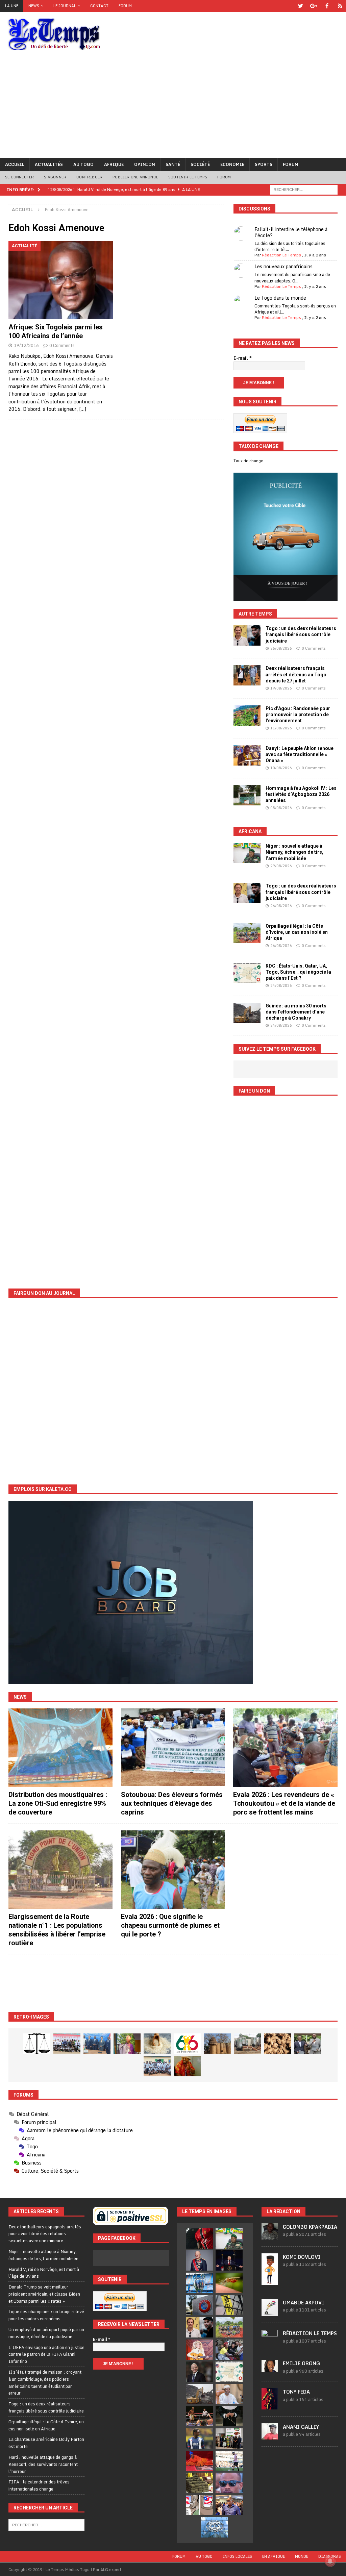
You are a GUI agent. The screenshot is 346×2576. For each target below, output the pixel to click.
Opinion (145, 164)
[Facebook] (327, 6)
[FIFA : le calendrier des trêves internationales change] (199, 2372)
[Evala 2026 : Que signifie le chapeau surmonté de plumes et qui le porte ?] (173, 1870)
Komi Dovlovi (302, 2257)
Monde (302, 2556)
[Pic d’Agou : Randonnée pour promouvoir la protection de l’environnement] (247, 716)
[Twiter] (301, 6)
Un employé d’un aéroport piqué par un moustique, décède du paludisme (46, 2333)
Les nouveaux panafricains (283, 266)
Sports (264, 164)
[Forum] (340, 6)
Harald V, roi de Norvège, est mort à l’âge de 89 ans (44, 2273)
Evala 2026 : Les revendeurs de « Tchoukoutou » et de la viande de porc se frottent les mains (284, 1803)
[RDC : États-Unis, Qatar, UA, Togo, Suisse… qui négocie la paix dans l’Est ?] (247, 973)
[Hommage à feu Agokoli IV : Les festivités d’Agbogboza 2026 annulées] (247, 795)
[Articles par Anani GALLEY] (270, 2436)
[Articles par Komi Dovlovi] (270, 2281)
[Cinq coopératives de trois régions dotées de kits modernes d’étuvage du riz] (247, 2044)
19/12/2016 (26, 345)
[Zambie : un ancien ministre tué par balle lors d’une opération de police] (229, 2505)
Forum (125, 6)
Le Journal (65, 6)
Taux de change (248, 461)
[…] (83, 409)
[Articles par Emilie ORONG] (270, 2368)
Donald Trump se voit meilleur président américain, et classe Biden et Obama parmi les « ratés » (44, 2294)
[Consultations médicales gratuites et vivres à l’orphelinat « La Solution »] (67, 2044)
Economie (232, 164)
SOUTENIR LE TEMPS (188, 177)
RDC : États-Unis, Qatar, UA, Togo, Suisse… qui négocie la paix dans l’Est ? (298, 972)
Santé (173, 164)
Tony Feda (296, 2392)
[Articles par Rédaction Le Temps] (270, 2342)
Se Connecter (19, 177)
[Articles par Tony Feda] (270, 2406)
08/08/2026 (281, 808)
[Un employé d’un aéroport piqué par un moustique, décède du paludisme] (229, 2283)
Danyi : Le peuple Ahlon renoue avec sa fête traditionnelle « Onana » (300, 754)
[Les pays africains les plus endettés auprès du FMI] (214, 2527)
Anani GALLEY (301, 2427)
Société (200, 164)
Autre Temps (255, 614)
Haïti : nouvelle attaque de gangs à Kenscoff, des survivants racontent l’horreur (43, 2464)
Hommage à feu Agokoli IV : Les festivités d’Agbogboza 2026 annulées (301, 794)
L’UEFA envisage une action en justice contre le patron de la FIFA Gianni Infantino (46, 2354)
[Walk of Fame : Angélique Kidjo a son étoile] (199, 2461)
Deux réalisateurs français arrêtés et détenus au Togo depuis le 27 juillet (296, 674)
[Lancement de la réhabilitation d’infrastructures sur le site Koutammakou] (217, 2044)
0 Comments (62, 345)
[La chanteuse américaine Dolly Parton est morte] (199, 2350)
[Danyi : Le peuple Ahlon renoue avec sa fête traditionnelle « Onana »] (247, 755)
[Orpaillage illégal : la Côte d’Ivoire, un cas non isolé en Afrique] (247, 933)
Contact (99, 6)
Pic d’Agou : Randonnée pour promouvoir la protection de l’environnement (298, 715)
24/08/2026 (281, 985)
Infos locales (237, 2556)
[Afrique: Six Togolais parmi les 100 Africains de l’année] (61, 280)
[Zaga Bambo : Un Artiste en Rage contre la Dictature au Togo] (187, 2066)
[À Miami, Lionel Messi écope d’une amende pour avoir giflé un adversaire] (229, 2461)
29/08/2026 (281, 866)
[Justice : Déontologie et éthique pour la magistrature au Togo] (37, 2044)
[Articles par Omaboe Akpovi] (270, 2312)
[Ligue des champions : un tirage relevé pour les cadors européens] (199, 2283)
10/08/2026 (281, 768)
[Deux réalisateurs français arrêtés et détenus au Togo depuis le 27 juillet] (247, 675)
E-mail (243, 358)
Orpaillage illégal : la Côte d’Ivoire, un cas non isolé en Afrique (297, 932)
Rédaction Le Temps (281, 255)
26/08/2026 (281, 648)
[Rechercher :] (304, 189)
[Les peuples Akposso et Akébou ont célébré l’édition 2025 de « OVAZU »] (157, 2044)
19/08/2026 (281, 688)
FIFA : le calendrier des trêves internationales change (39, 2485)
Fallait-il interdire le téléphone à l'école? (291, 232)
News (34, 6)
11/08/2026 (281, 728)
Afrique (114, 164)
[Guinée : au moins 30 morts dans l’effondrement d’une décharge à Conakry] (247, 1013)
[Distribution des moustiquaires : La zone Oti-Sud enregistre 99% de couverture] (60, 1748)
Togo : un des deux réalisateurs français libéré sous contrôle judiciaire (301, 634)
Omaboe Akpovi (304, 2303)
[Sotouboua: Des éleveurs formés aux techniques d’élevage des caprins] (173, 1748)
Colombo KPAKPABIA (310, 2227)
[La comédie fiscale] (307, 2044)
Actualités (49, 164)
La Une (12, 6)
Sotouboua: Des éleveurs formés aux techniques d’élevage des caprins (172, 1803)
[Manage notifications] (330, 2561)
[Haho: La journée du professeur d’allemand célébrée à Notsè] (157, 2066)
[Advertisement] (173, 107)
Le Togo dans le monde (280, 298)
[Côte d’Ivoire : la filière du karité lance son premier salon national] (229, 2439)
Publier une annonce (135, 177)
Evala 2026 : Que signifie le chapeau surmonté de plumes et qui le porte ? (170, 1925)
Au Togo (83, 164)
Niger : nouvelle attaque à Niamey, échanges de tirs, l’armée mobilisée (294, 852)
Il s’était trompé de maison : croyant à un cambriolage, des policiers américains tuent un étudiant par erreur (45, 2382)
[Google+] (314, 6)
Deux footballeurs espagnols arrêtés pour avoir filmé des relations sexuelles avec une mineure (45, 2234)
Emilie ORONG (301, 2363)
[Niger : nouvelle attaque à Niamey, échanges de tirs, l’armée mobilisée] (247, 853)
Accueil (15, 164)
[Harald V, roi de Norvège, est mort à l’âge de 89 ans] (199, 2260)
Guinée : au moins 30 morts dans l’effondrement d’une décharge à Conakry (296, 1012)
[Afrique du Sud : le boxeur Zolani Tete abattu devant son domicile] (199, 2416)
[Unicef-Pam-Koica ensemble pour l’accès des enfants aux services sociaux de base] (97, 2044)
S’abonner (55, 177)
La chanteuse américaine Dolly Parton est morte (46, 2443)
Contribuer (89, 177)
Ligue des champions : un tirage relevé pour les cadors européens (46, 2315)
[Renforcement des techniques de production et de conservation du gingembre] (277, 2044)
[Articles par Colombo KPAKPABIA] (270, 2236)
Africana (250, 831)
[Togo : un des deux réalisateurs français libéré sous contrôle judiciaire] (247, 635)
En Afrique (274, 2556)
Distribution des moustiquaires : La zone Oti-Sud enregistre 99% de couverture (58, 1803)
